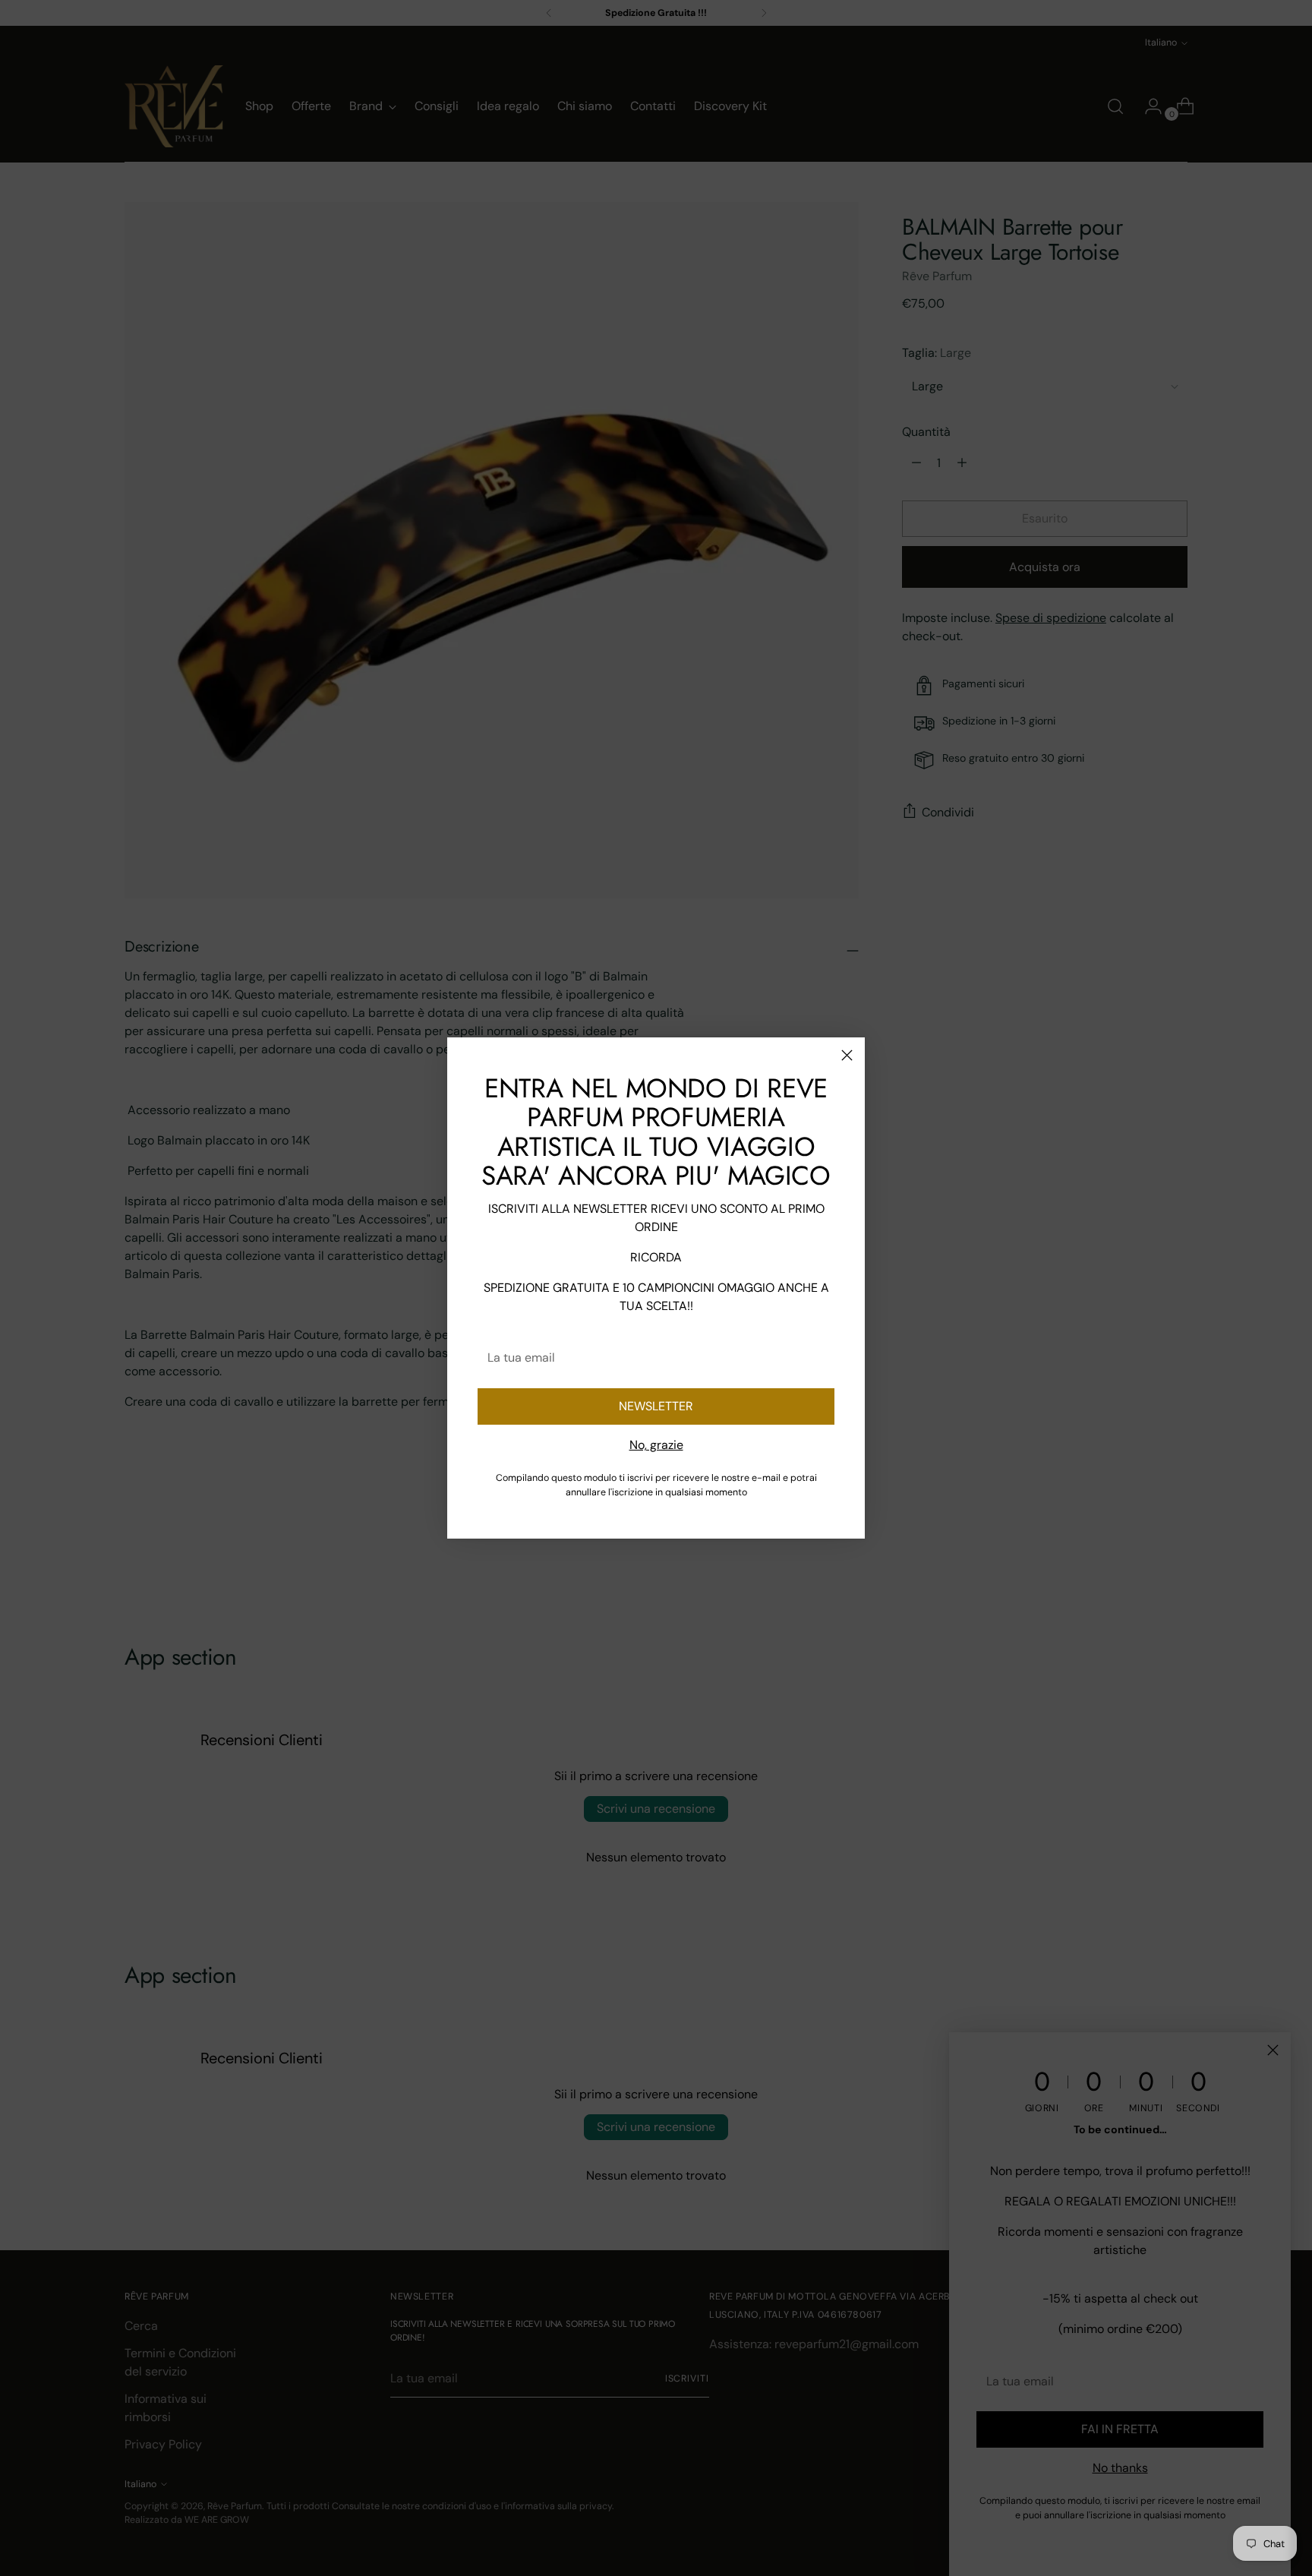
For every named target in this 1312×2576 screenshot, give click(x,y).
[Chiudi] (847, 1055)
